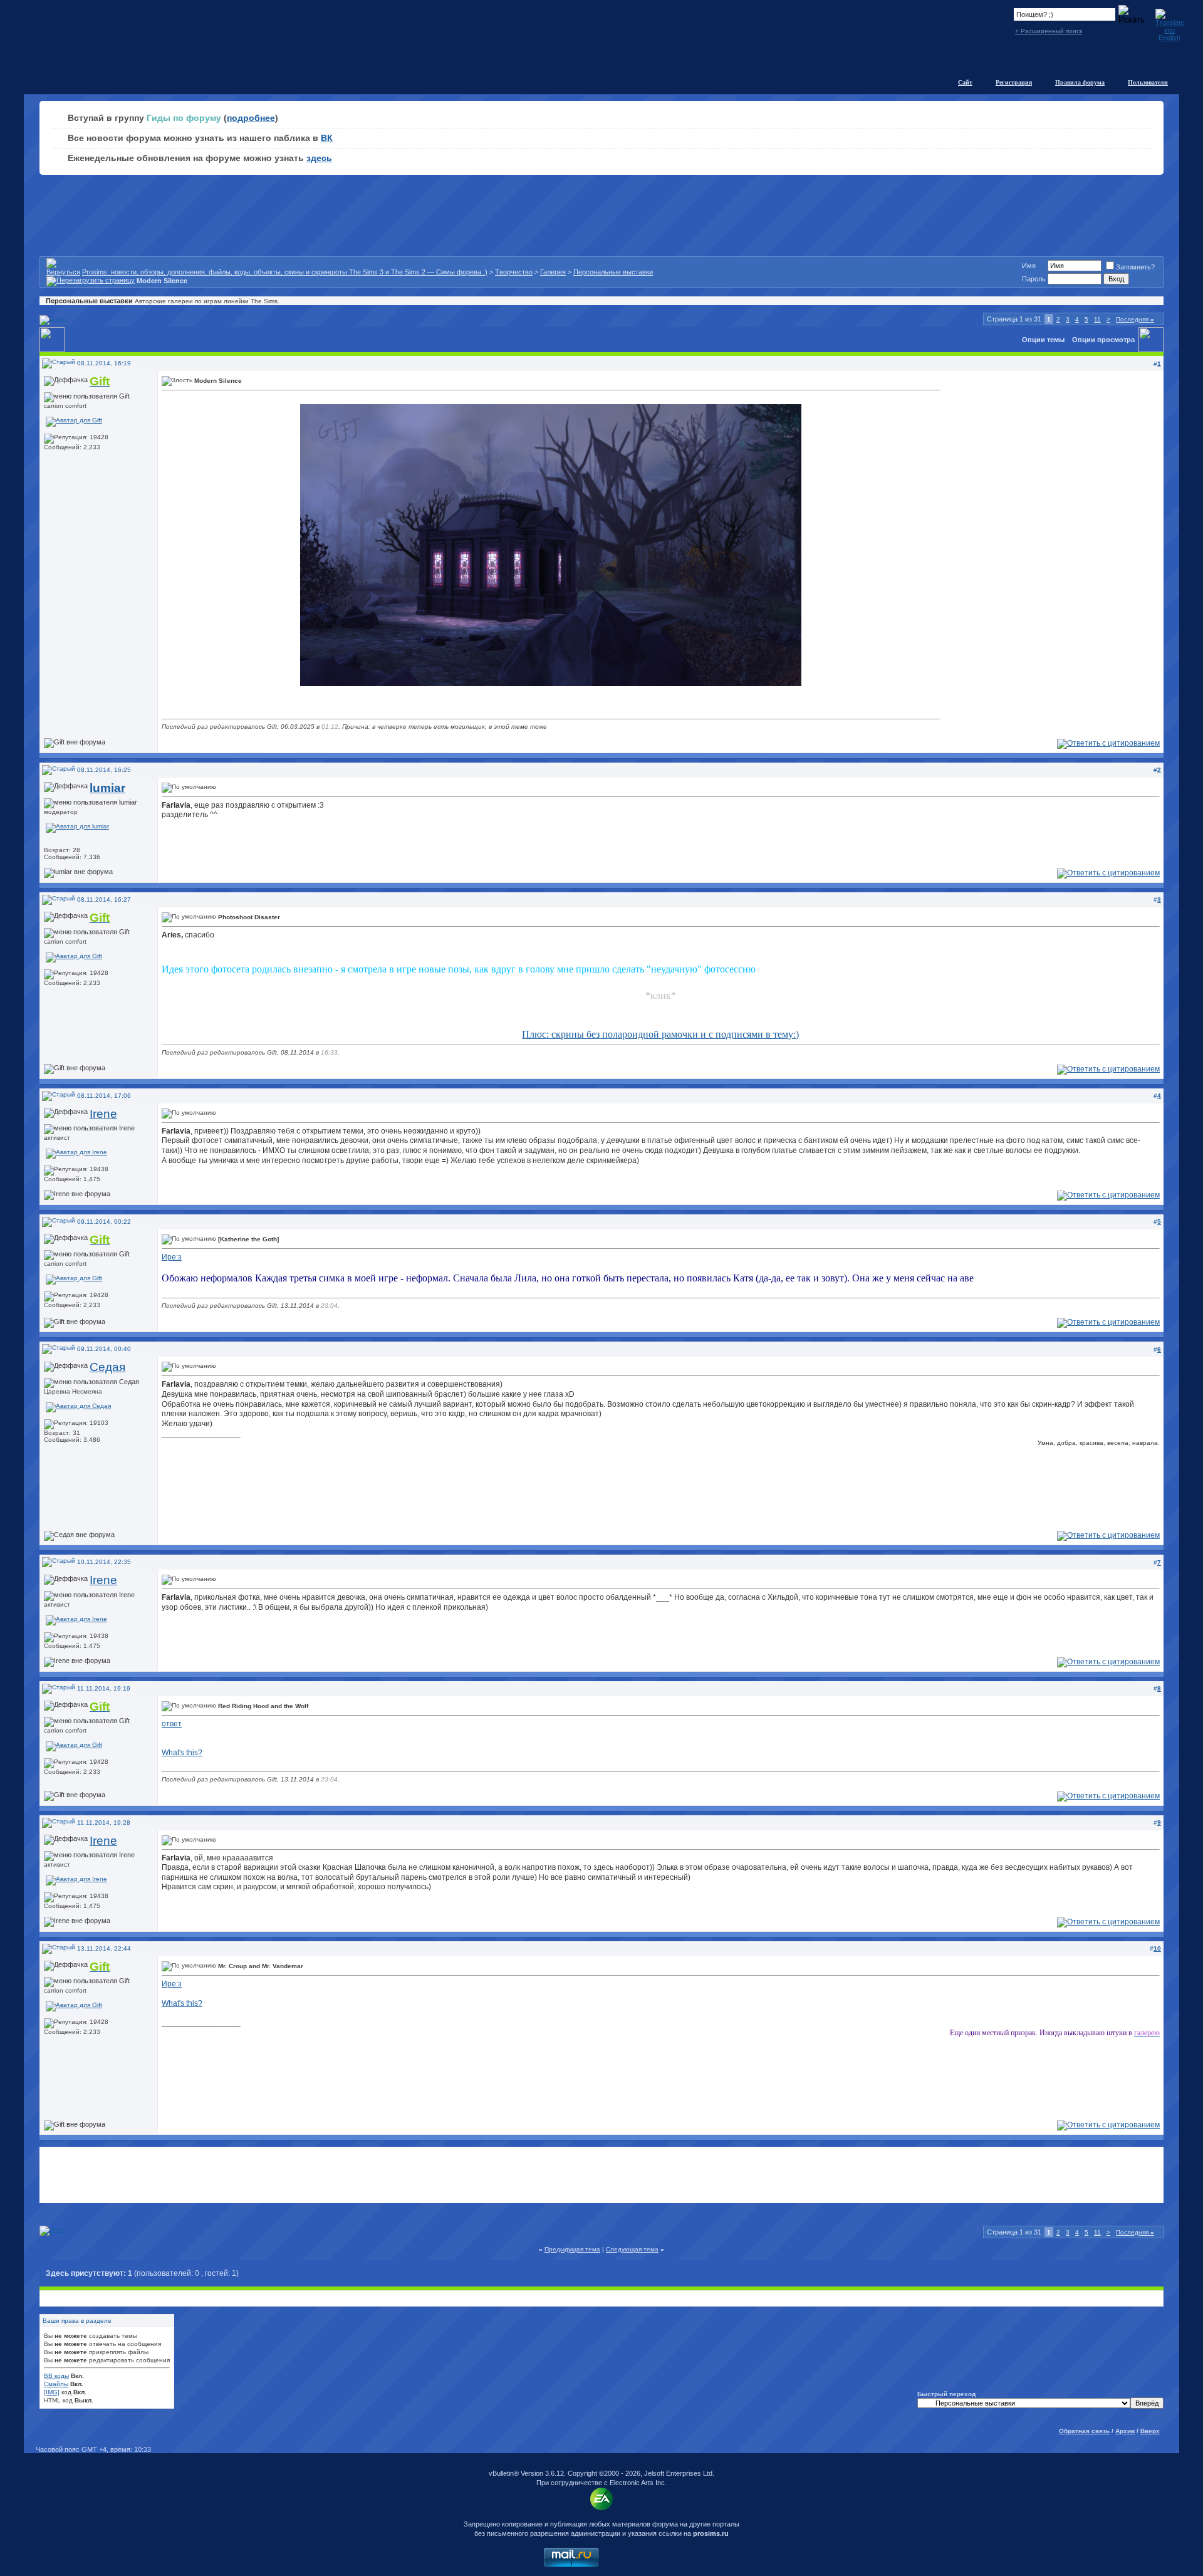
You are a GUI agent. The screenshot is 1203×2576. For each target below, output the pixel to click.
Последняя (1135, 319)
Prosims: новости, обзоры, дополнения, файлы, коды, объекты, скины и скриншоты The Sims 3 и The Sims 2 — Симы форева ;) (285, 272)
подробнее (251, 118)
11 (1097, 319)
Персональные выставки (613, 272)
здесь (319, 158)
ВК (327, 138)
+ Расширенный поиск (1049, 31)
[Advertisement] (601, 2175)
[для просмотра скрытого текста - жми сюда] (551, 684)
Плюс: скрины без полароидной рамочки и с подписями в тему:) (660, 1034)
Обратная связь (1084, 2431)
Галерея (553, 272)
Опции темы (1043, 340)
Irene (103, 1114)
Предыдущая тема (572, 2249)
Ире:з (172, 1257)
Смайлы (56, 2384)
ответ (172, 1724)
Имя (1029, 266)
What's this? (182, 1753)
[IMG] (52, 2392)
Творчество (514, 272)
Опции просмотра (1103, 340)
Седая (107, 1367)
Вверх (1150, 2431)
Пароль (1034, 279)
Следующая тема (632, 2249)
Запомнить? (1135, 267)
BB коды (56, 2376)
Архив (1125, 2431)
